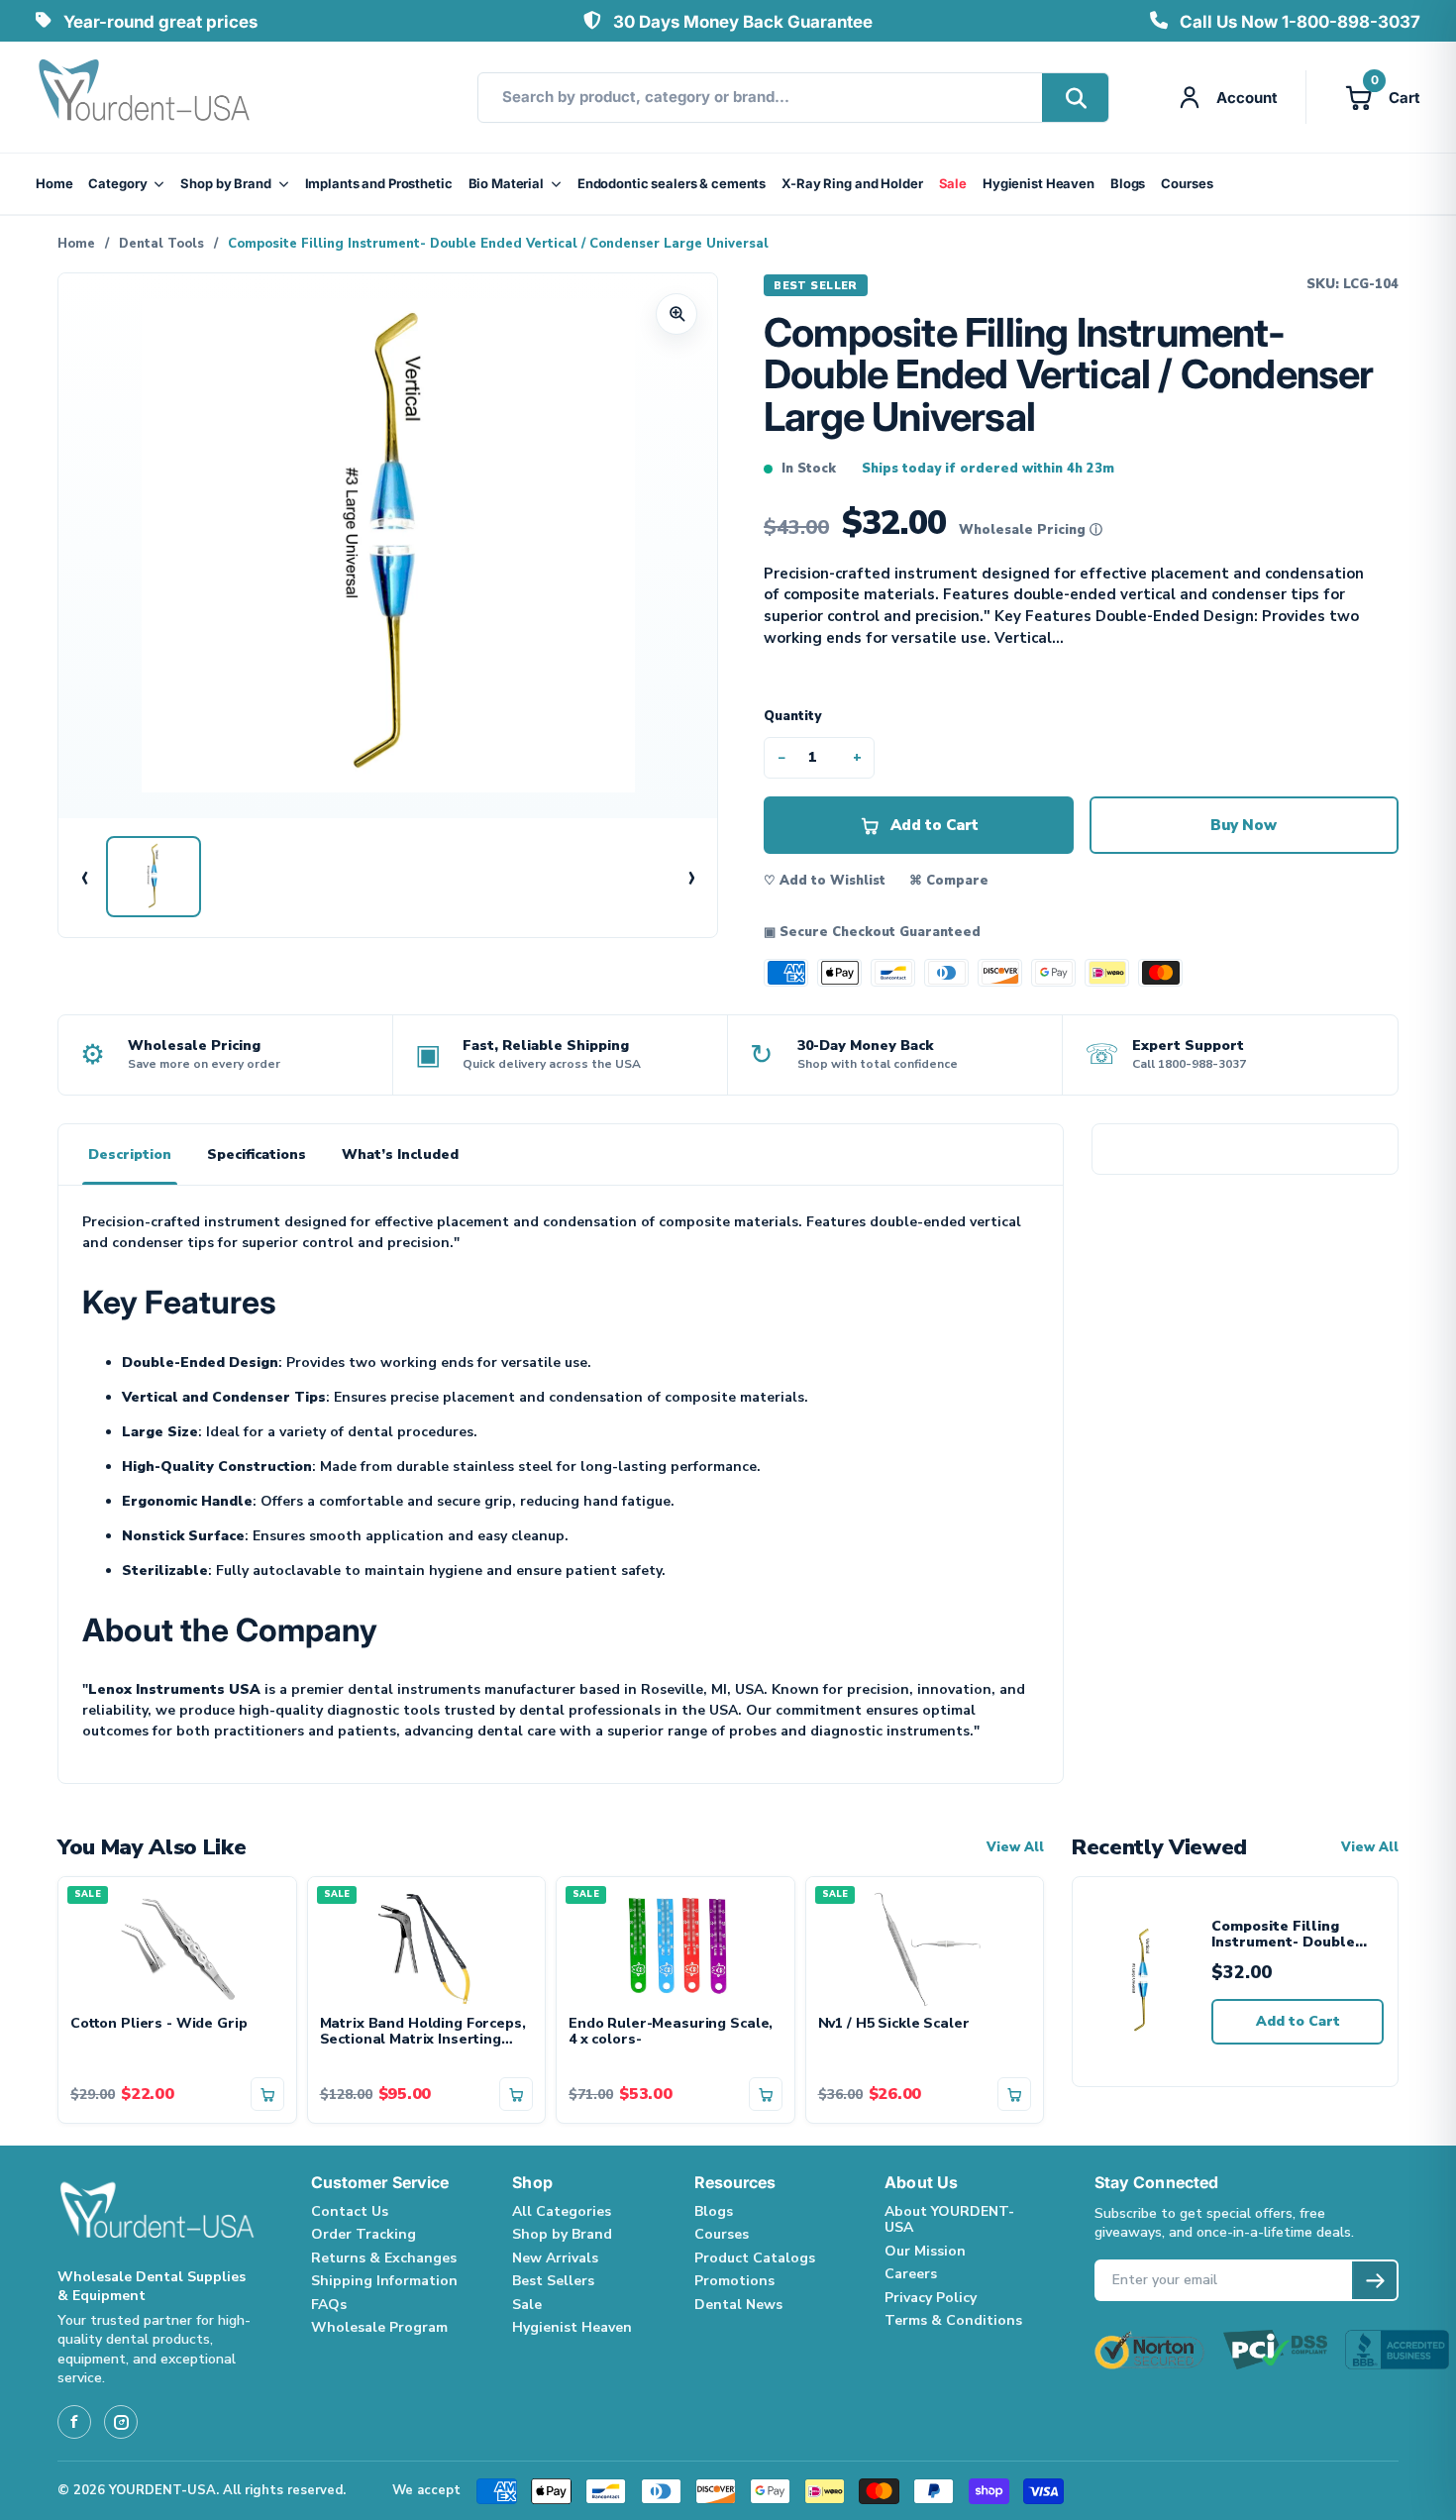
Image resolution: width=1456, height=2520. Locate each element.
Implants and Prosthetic (379, 183)
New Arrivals (555, 2258)
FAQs (329, 2305)
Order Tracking (364, 2234)
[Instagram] (121, 2422)
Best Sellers (553, 2281)
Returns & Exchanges (384, 2258)
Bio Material (506, 183)
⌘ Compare (949, 881)
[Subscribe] (1374, 2280)
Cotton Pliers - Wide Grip (159, 2024)
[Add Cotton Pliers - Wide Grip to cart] (267, 2094)
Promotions (734, 2281)
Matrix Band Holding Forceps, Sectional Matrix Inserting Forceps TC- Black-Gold (423, 2033)
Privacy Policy (931, 2298)
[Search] (1075, 98)
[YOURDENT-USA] (145, 97)
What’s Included (400, 1155)
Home (54, 183)
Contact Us (350, 2211)
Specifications (257, 1155)
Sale (953, 183)
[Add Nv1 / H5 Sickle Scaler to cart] (1014, 2094)
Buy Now (1244, 825)
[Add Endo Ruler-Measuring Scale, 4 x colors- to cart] (766, 2094)
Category (117, 183)
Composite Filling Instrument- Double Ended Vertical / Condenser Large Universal (1283, 1935)
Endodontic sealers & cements (672, 183)
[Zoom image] (676, 314)
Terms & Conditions (953, 2320)
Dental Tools (161, 244)
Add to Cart (1298, 2021)
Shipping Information (384, 2281)
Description (130, 1155)
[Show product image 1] (154, 877)
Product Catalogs (755, 2258)
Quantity (792, 716)
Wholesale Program (379, 2327)
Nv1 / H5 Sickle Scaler (894, 2024)
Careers (911, 2274)
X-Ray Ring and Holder (852, 183)
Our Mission (925, 2251)
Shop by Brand (225, 183)
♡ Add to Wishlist (825, 881)
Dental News (738, 2305)
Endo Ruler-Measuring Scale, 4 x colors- (671, 2033)
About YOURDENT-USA (949, 2220)
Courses (1187, 183)
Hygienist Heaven (1039, 183)
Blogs (1128, 183)
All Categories (562, 2211)
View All (1015, 1848)
